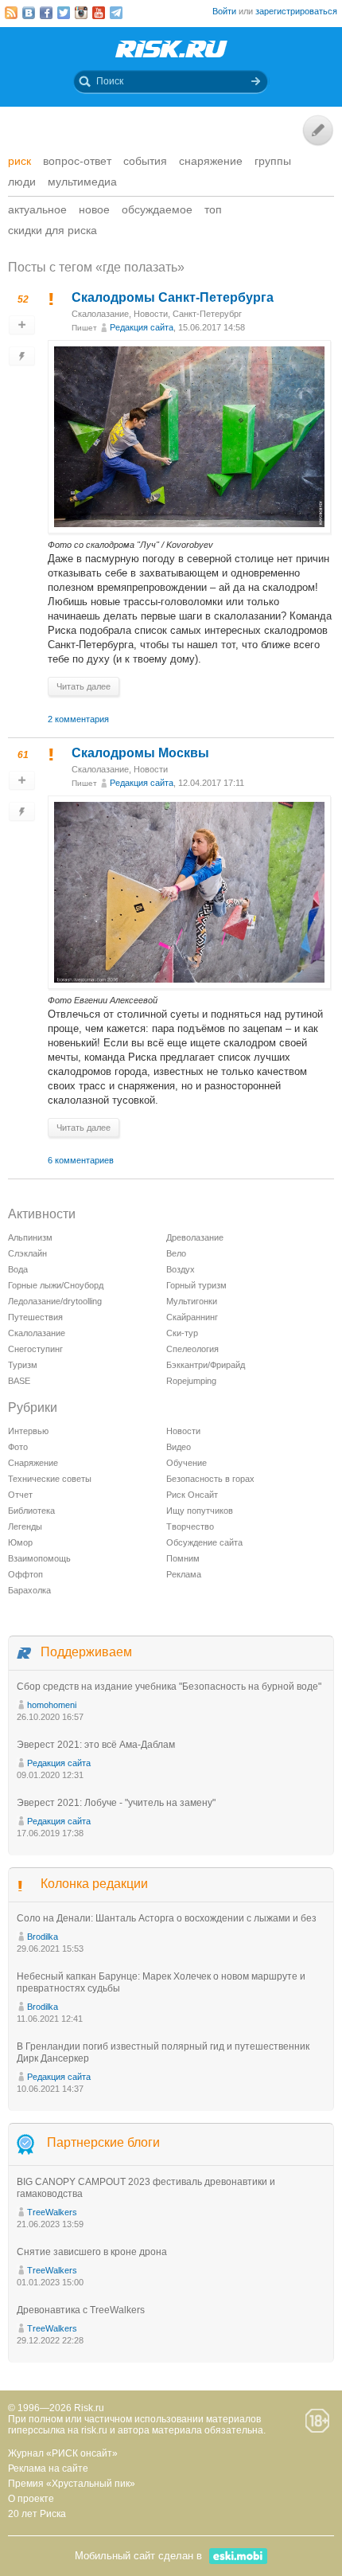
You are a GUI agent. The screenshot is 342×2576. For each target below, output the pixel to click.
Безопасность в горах (210, 1479)
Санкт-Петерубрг (207, 314)
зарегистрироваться (296, 11)
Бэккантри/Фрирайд (206, 1365)
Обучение (187, 1463)
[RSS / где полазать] (11, 13)
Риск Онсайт (192, 1495)
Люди (22, 182)
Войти (224, 11)
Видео (179, 1447)
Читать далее (84, 686)
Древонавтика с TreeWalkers (81, 2310)
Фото (18, 1447)
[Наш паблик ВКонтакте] (29, 13)
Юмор (20, 1542)
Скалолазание (100, 314)
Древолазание (195, 1237)
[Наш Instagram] (81, 13)
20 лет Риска (37, 2514)
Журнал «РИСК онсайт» (63, 2453)
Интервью (28, 1431)
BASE (19, 1381)
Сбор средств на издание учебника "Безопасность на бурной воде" (169, 1687)
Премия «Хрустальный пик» (72, 2484)
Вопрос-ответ (77, 161)
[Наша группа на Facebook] (46, 13)
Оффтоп (25, 1574)
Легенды (25, 1526)
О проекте (31, 2499)
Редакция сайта (142, 327)
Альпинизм (30, 1237)
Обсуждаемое (157, 209)
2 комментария (78, 719)
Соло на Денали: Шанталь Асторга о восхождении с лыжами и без (167, 1918)
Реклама (184, 1574)
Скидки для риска (52, 230)
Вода (18, 1269)
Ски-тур (182, 1333)
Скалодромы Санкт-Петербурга (173, 297)
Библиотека (31, 1511)
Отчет (20, 1495)
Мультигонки (192, 1301)
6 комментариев (81, 1160)
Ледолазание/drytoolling (55, 1301)
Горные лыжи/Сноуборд (56, 1285)
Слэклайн (27, 1253)
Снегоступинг (35, 1349)
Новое (94, 209)
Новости (151, 314)
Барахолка (29, 1590)
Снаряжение (211, 161)
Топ (213, 209)
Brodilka (43, 1937)
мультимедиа (82, 182)
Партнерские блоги (103, 2142)
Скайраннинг (192, 1317)
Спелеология (192, 1349)
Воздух (181, 1269)
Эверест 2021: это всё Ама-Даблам (96, 1745)
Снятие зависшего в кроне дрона (92, 2252)
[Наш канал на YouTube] (99, 13)
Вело (176, 1253)
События (145, 161)
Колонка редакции (94, 1884)
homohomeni (52, 1705)
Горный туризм (196, 1285)
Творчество (190, 1526)
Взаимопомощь (39, 1558)
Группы (273, 161)
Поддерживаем (86, 1652)
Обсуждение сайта (204, 1542)
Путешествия (35, 1317)
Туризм (23, 1365)
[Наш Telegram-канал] (116, 13)
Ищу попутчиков (200, 1511)
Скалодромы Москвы (140, 753)
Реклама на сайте (48, 2469)
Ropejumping (191, 1381)
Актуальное (37, 209)
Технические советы (50, 1479)
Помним (183, 1558)
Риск (19, 161)
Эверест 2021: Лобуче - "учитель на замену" (116, 1803)
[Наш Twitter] (64, 13)
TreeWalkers (52, 2212)
